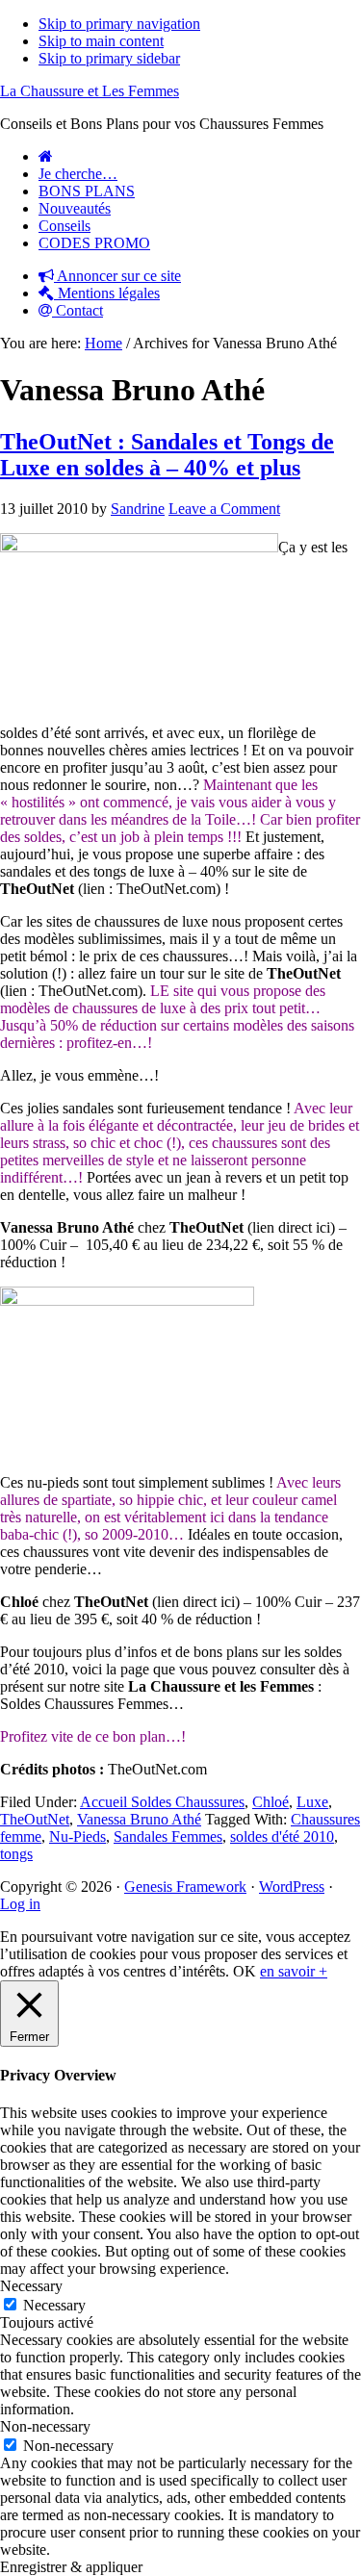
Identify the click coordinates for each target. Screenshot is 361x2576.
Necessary (54, 2305)
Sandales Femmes (168, 1836)
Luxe (312, 1802)
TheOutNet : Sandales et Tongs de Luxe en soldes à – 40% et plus (167, 455)
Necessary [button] (31, 2286)
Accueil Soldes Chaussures (162, 1802)
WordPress (292, 1887)
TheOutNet (35, 1819)
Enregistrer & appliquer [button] (71, 2567)
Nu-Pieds (77, 1836)
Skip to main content (101, 41)
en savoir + (294, 1971)
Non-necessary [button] (45, 2426)
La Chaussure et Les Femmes (90, 91)
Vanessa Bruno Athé (139, 1819)
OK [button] (245, 1971)
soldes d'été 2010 (282, 1836)
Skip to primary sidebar (109, 58)
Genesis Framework (185, 1887)
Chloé (271, 1802)
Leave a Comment (224, 509)
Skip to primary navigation (119, 24)
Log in (20, 1904)
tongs (16, 1854)
